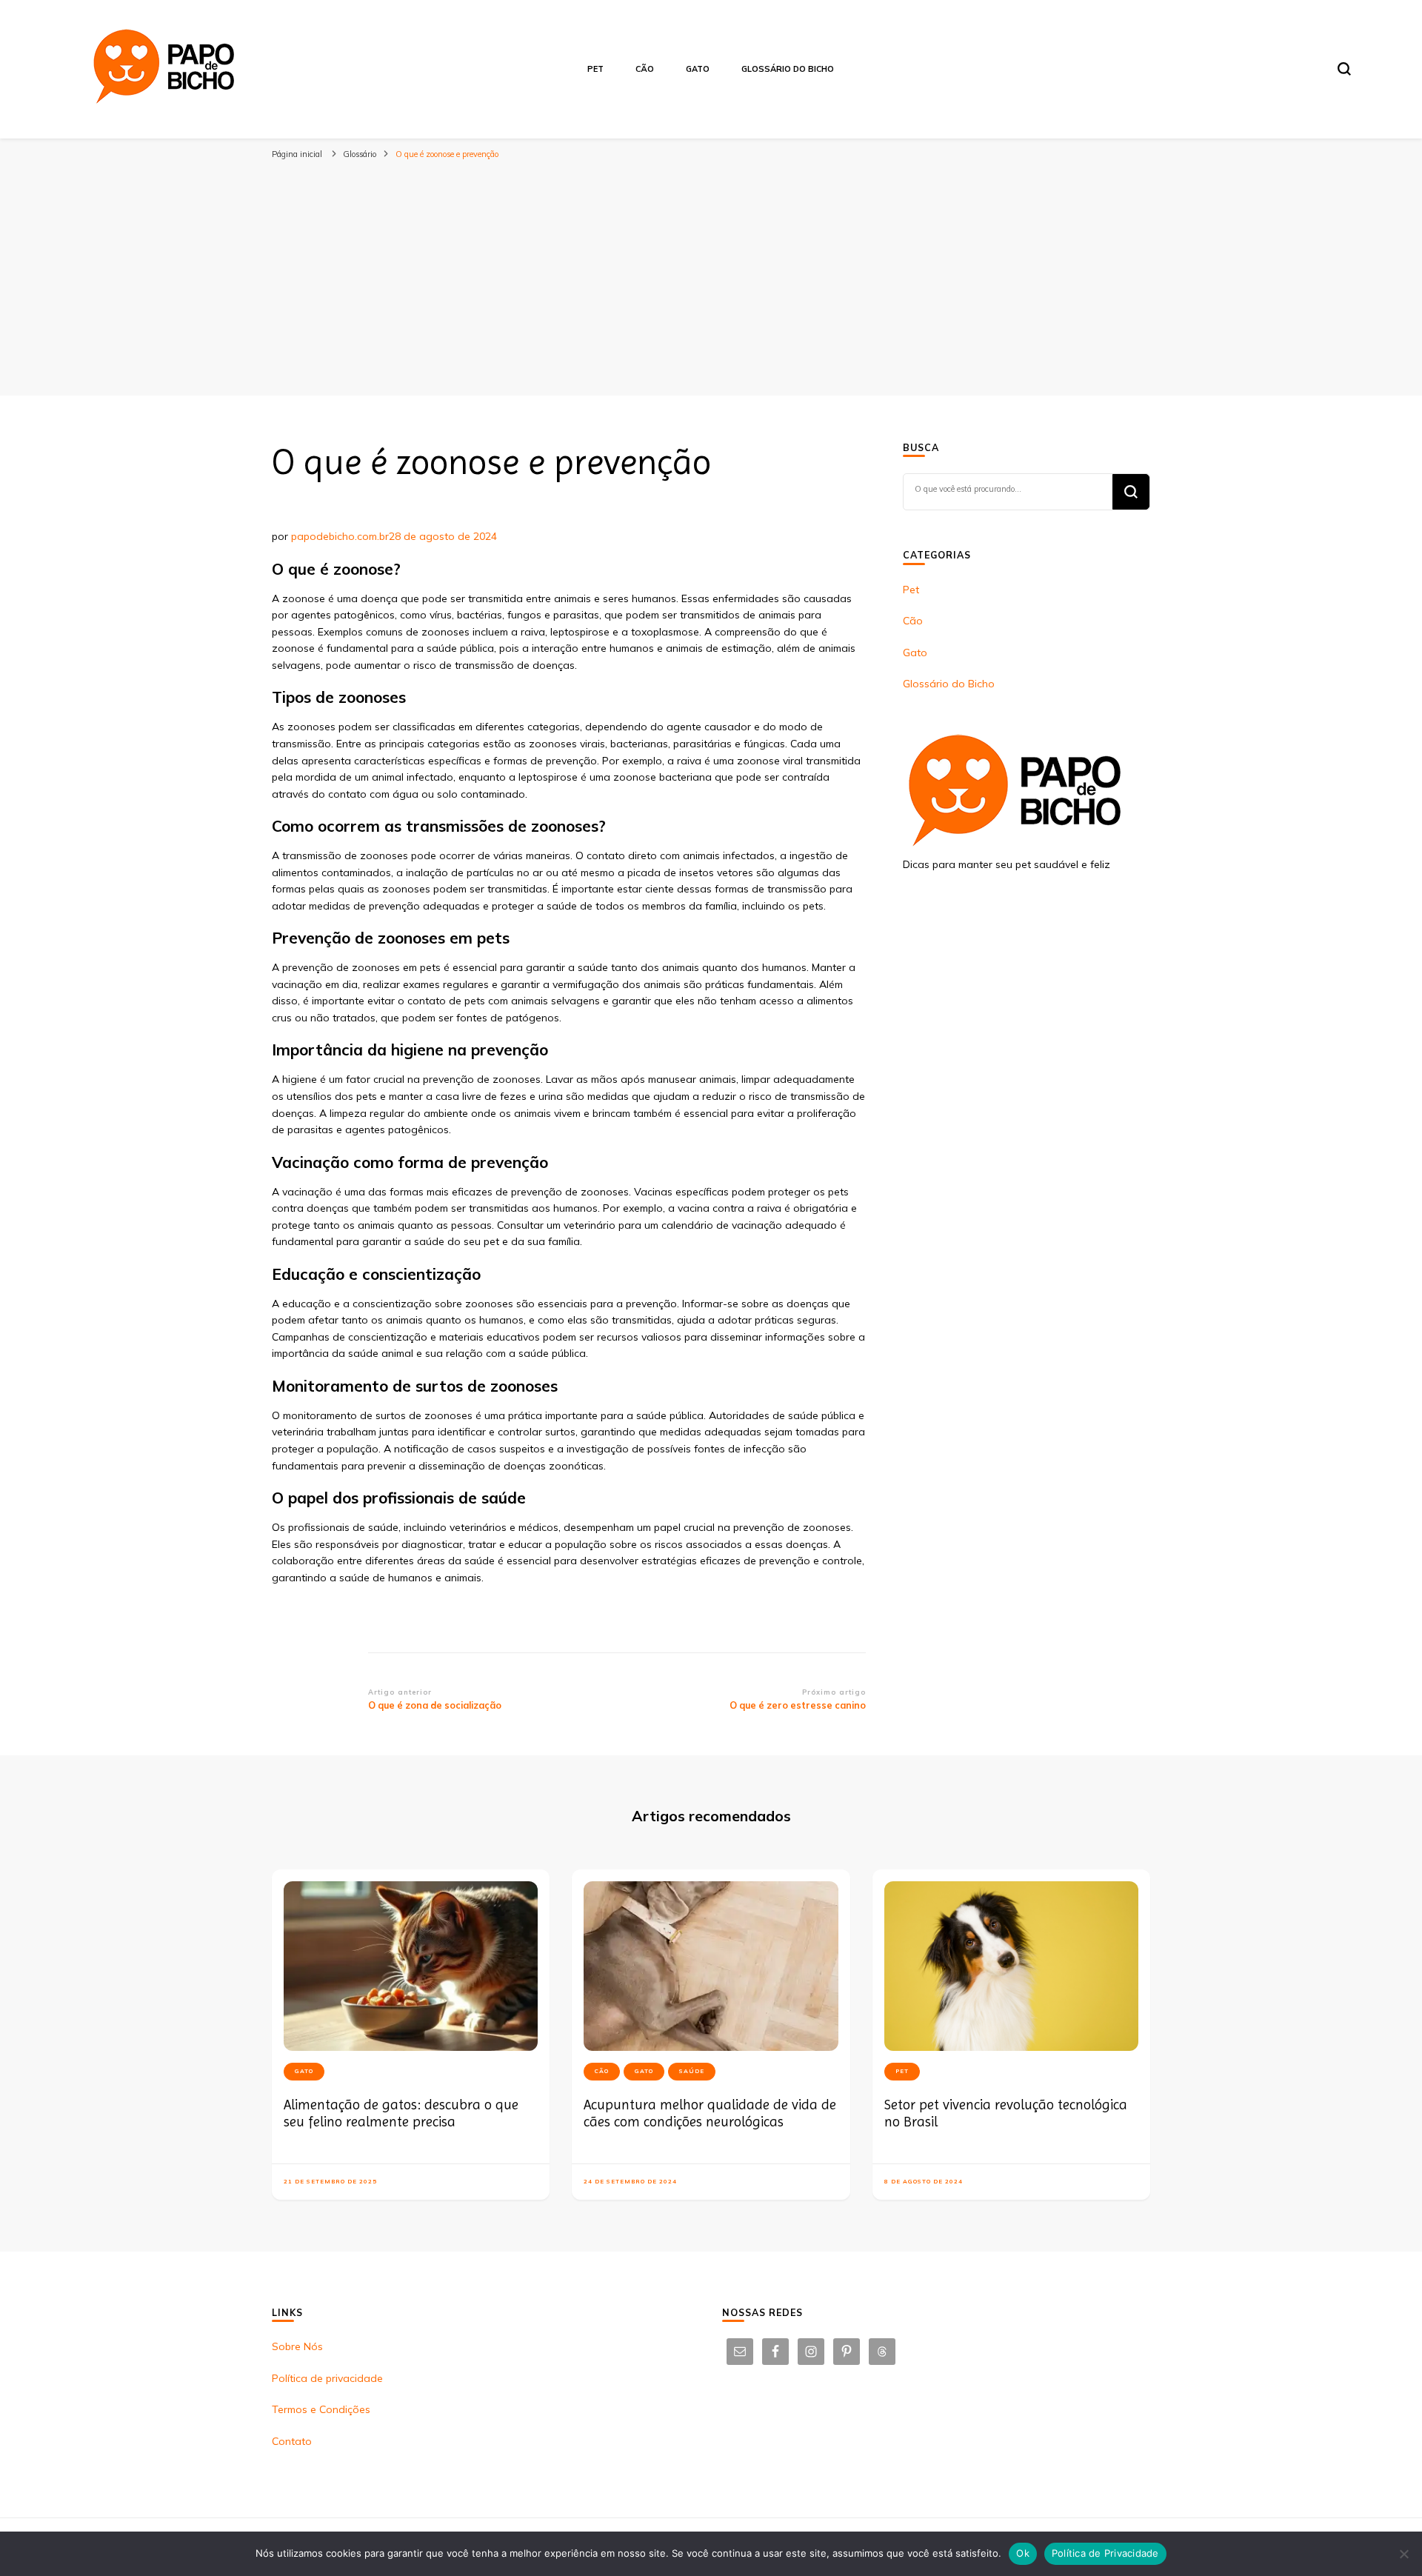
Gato (698, 69)
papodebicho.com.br (340, 536)
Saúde (692, 2071)
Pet (595, 69)
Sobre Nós (297, 2346)
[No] (1403, 2554)
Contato (292, 2441)
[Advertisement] (711, 277)
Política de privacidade (327, 2378)
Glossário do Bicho (788, 69)
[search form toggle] (1344, 69)
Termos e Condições (321, 2409)
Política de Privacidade (1105, 2553)
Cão (645, 69)
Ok (1023, 2553)
